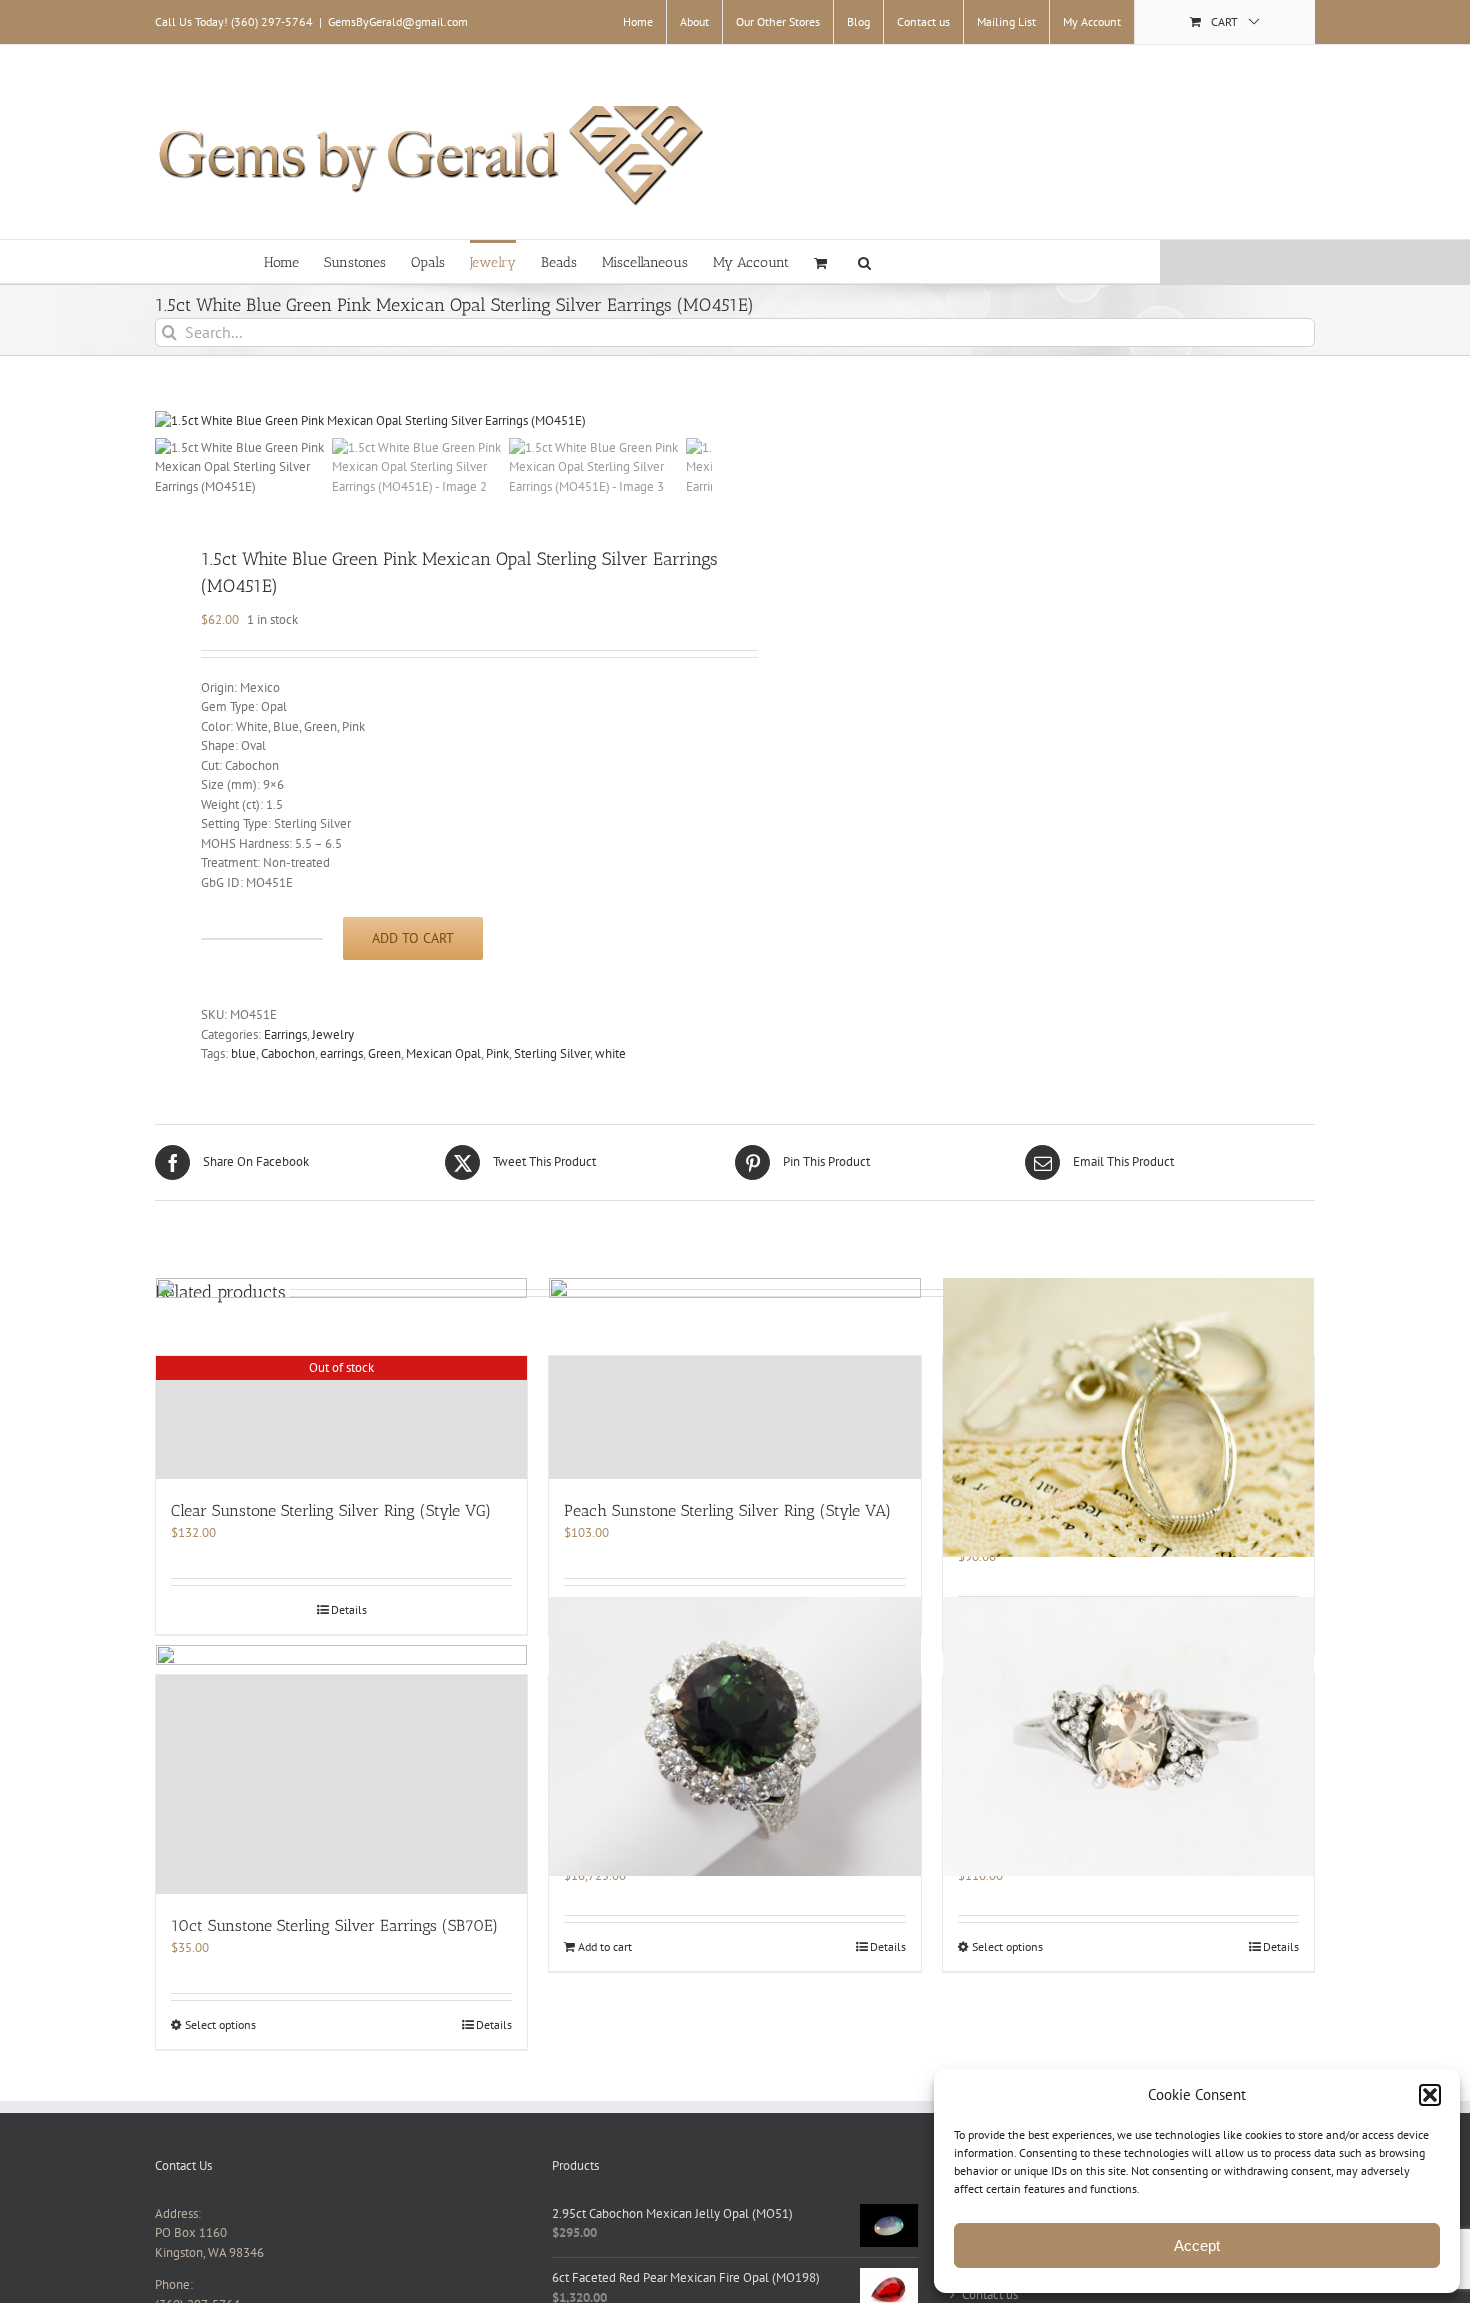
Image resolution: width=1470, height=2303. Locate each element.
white (610, 1053)
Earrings (285, 1034)
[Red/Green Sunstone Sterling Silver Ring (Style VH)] (1128, 1737)
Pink (497, 1053)
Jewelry (333, 1034)
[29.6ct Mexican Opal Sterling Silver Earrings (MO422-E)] (1128, 1418)
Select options (1007, 1946)
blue (243, 1053)
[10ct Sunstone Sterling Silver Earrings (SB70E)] (341, 1785)
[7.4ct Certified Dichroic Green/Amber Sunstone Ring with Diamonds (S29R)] (734, 1736)
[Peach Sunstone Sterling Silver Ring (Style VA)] (734, 1417)
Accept (1197, 2245)
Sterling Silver (552, 1053)
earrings (341, 1053)
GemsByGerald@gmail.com (398, 21)
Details (888, 1946)
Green (384, 1053)
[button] (1430, 2095)
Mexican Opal (443, 1053)
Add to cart (413, 938)
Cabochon (288, 1053)
